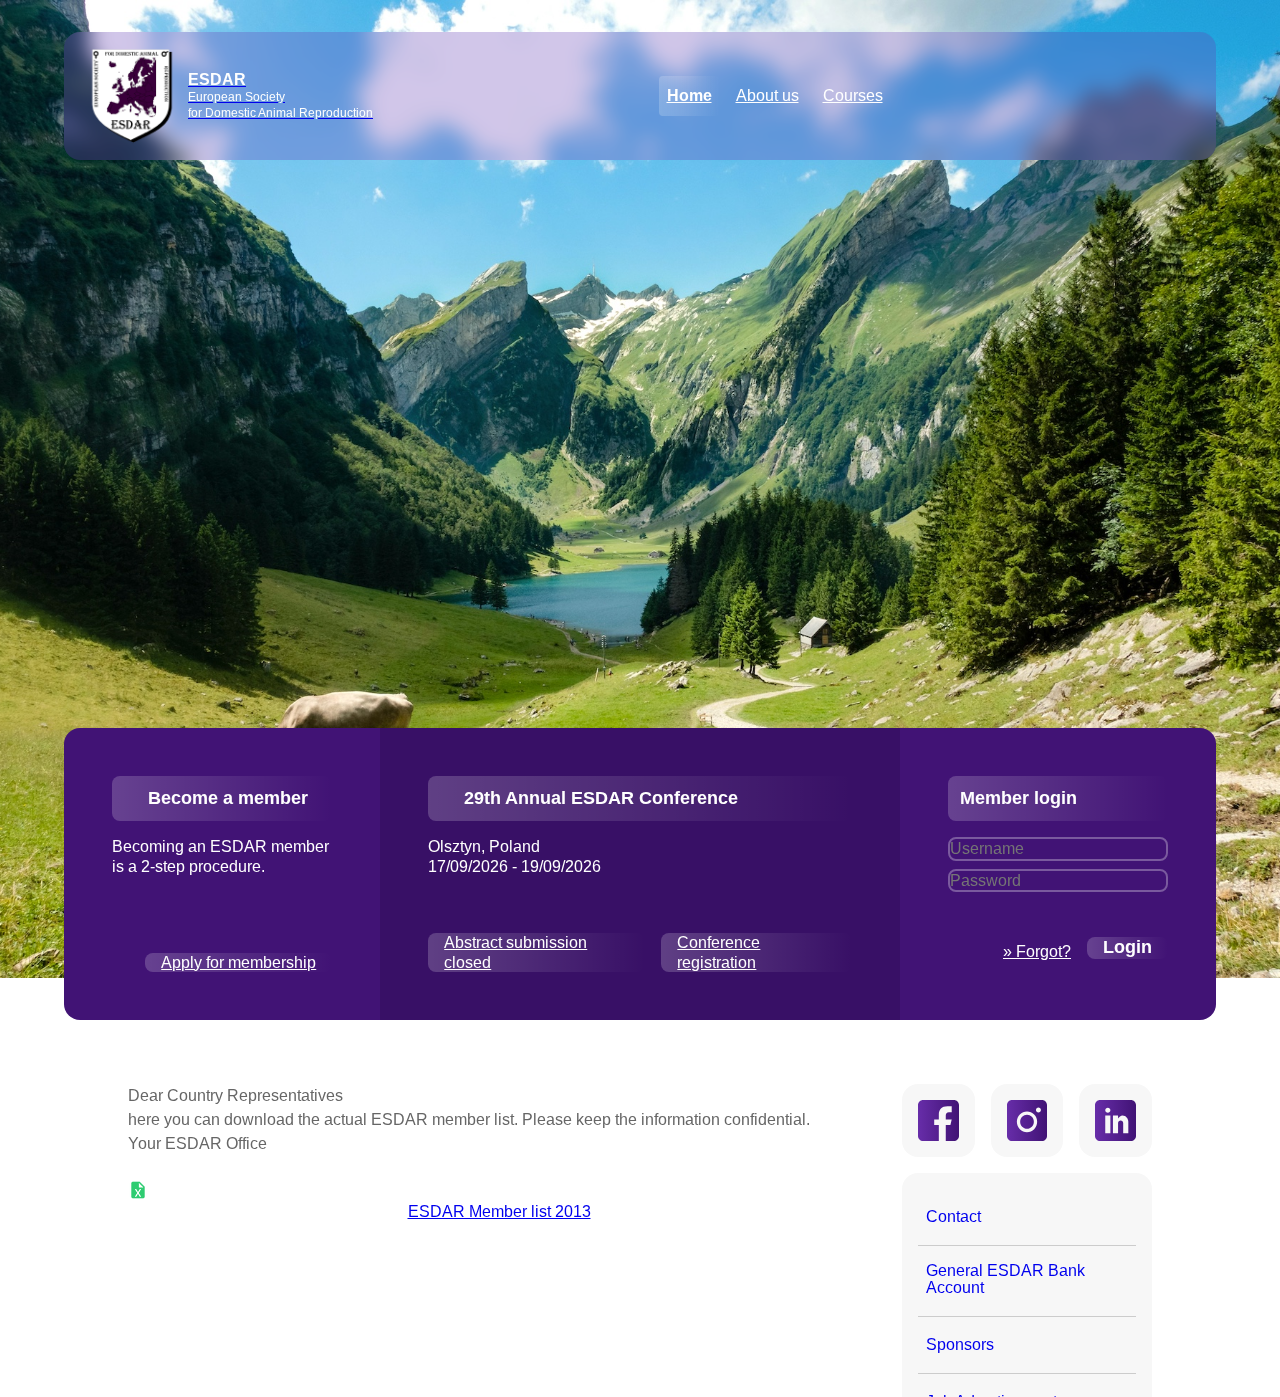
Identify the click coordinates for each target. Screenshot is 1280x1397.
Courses (853, 95)
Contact (953, 1216)
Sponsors (960, 1344)
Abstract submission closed (515, 952)
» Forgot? (1037, 951)
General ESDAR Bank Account (1005, 1279)
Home (689, 95)
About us (767, 95)
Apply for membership (238, 962)
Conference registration (718, 952)
